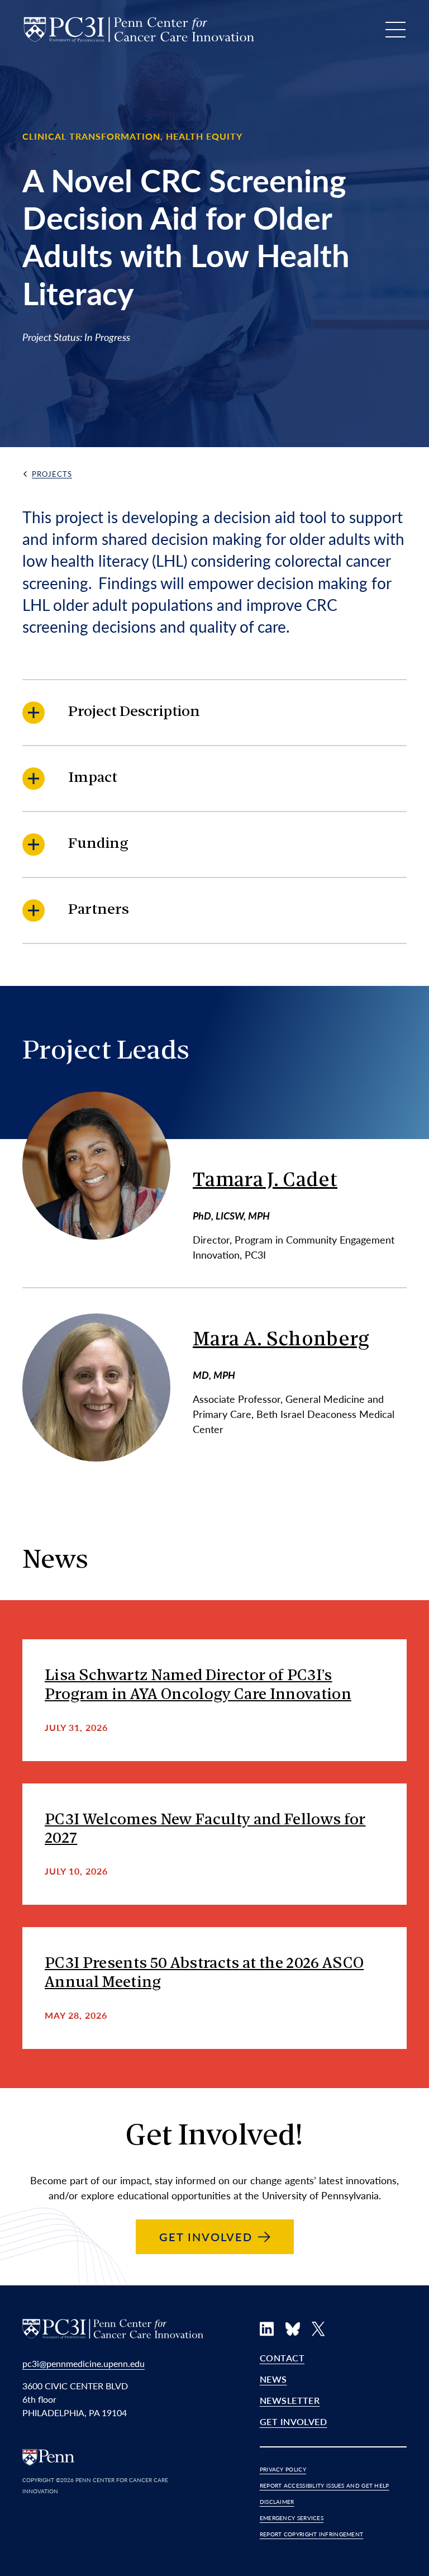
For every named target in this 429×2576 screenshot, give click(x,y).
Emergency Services (292, 2518)
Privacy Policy (283, 2469)
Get (206, 2237)
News (273, 2379)
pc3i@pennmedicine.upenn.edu (84, 2363)
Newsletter (290, 2400)
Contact (282, 2358)
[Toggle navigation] (395, 30)
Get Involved (294, 2421)
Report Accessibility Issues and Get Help (325, 2485)
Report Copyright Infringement (312, 2534)
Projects (52, 474)
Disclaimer (277, 2502)
